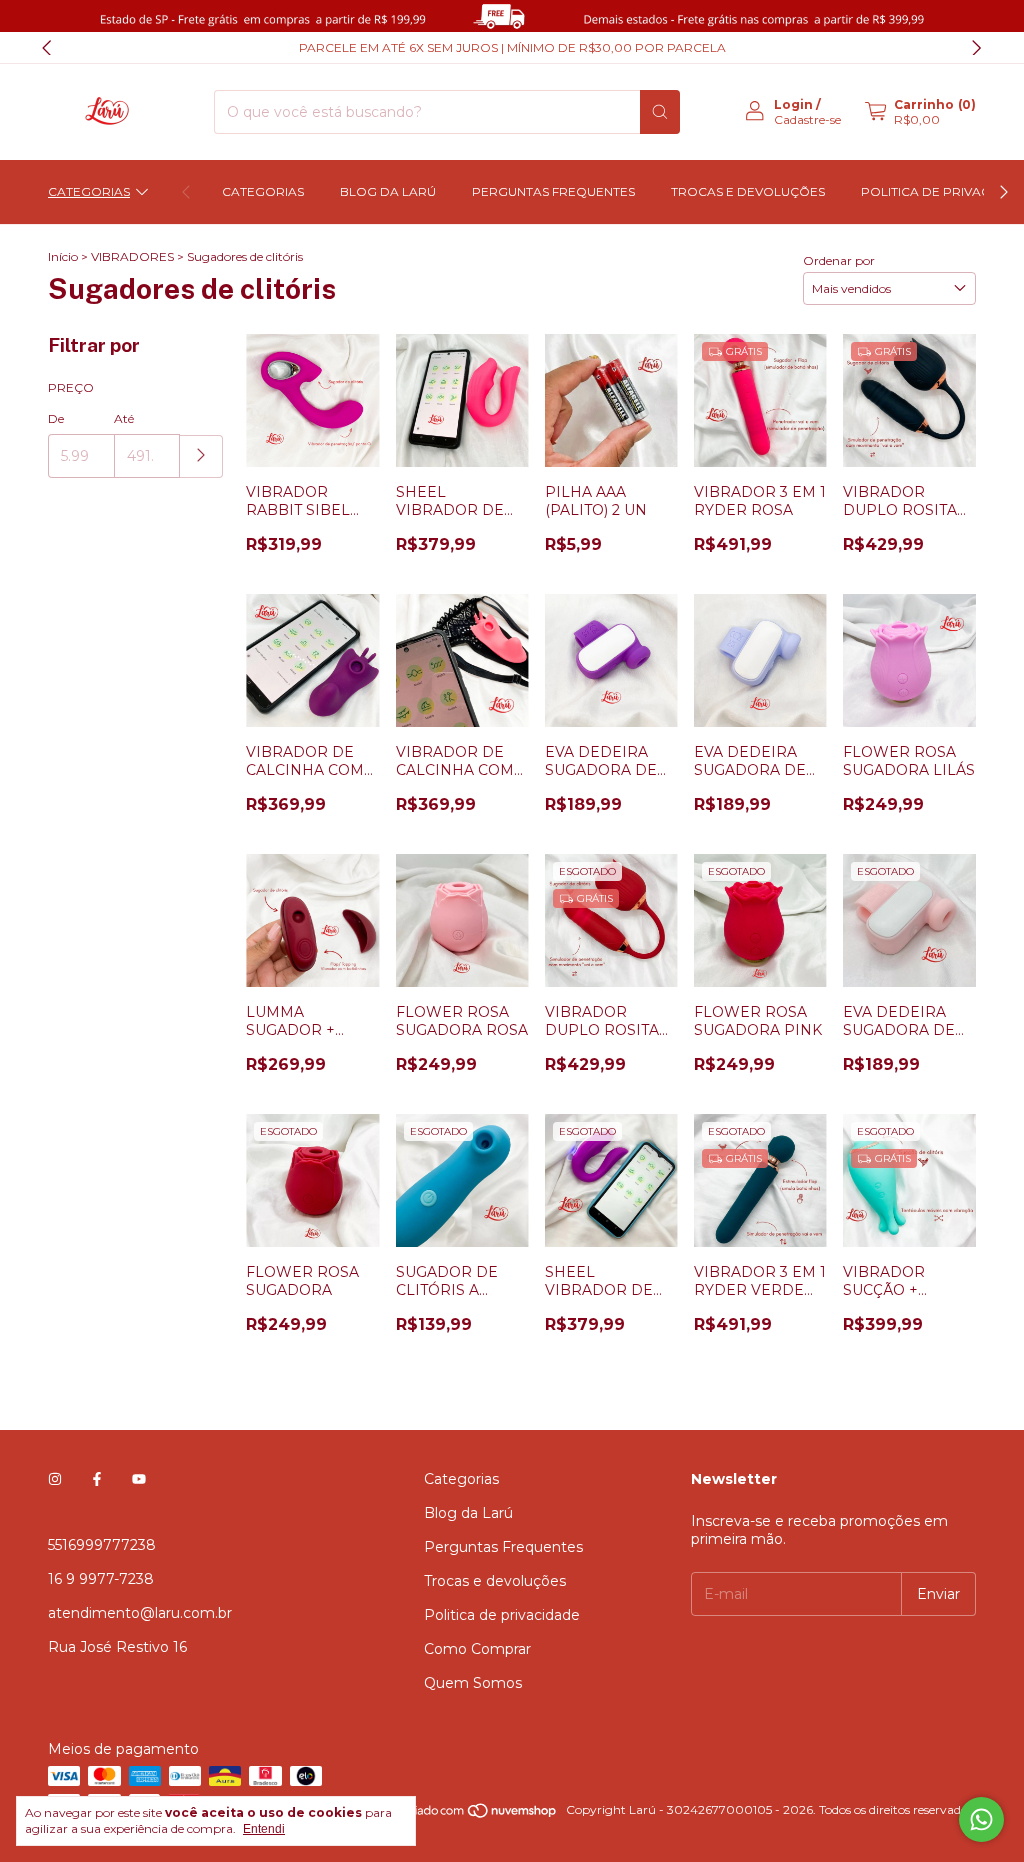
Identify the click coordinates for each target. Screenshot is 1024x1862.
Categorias (89, 191)
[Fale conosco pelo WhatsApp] (981, 1819)
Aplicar (201, 456)
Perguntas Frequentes (553, 191)
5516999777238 (102, 1545)
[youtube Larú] (139, 1479)
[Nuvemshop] (481, 1814)
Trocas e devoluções (748, 191)
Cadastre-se (807, 119)
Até (124, 418)
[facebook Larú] (97, 1479)
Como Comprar (477, 1649)
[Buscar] (660, 112)
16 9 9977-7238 (101, 1579)
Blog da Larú (388, 191)
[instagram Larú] (55, 1479)
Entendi (264, 1829)
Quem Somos (473, 1683)
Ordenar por (839, 260)
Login (793, 104)
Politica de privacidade (502, 1615)
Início (63, 256)
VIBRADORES (132, 256)
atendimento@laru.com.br (140, 1613)
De (56, 418)
